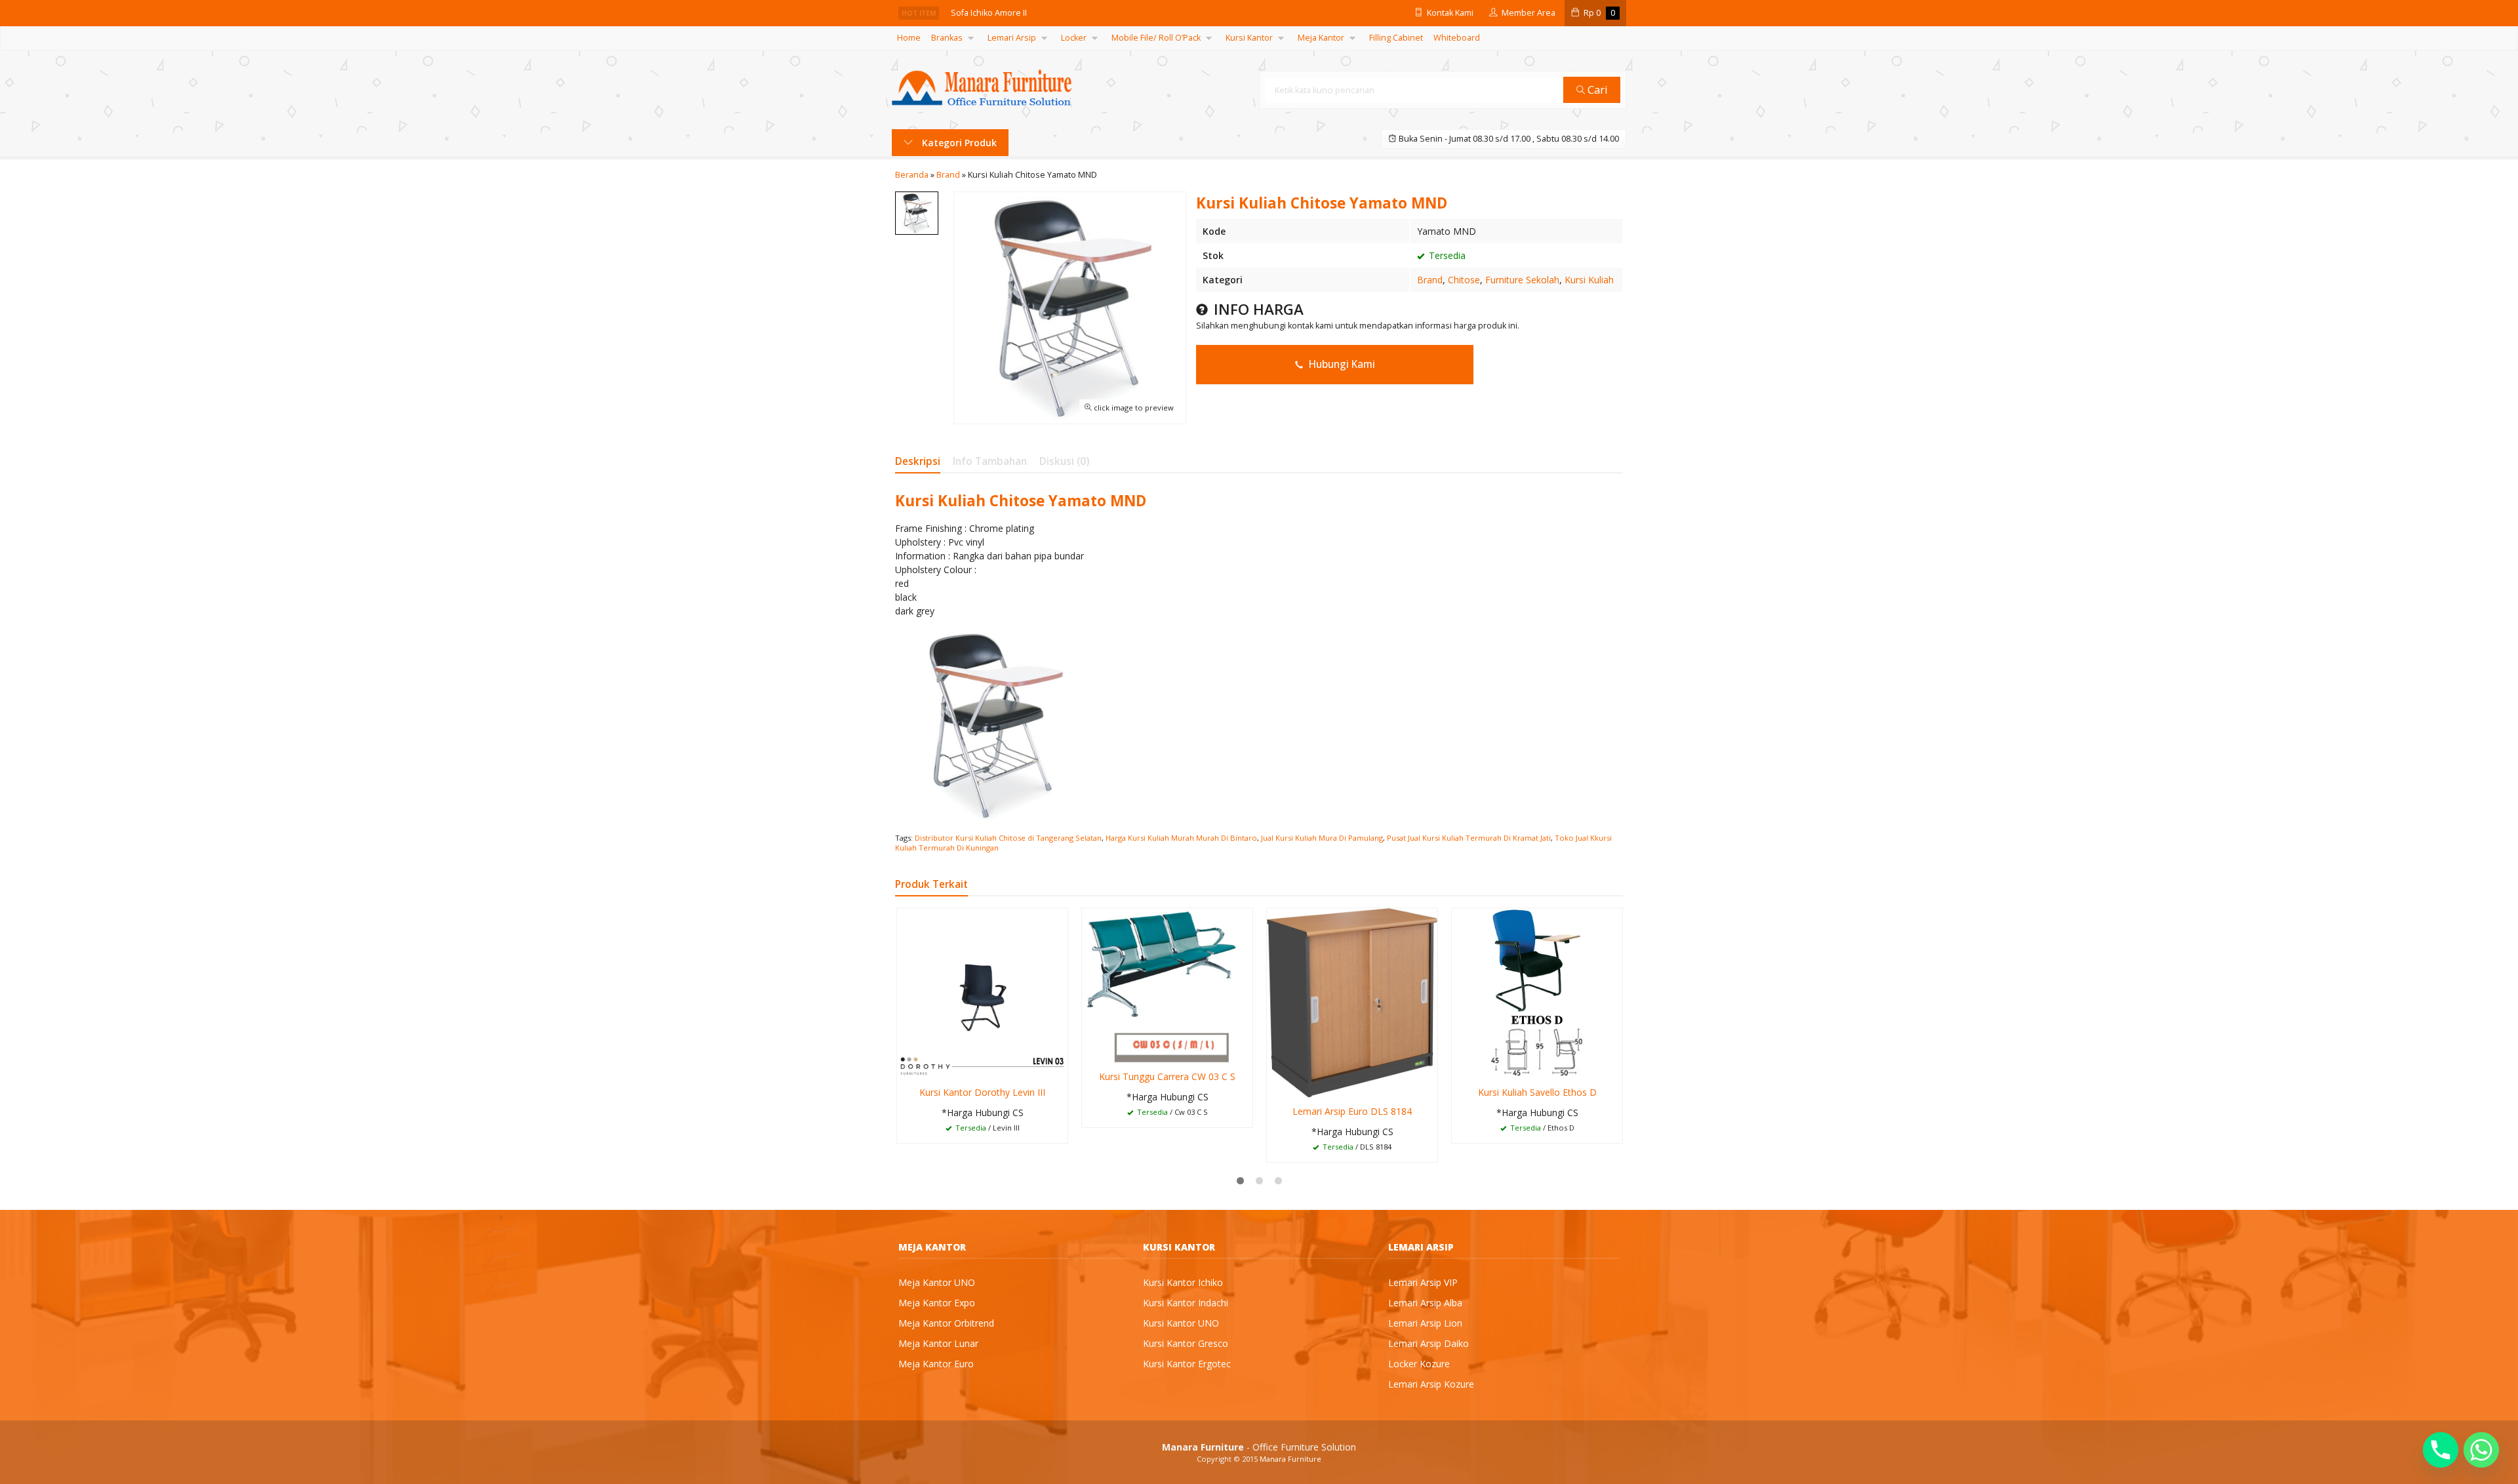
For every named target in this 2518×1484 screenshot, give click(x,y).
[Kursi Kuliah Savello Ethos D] (1537, 993)
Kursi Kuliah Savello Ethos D (1537, 1092)
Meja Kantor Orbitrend (946, 1323)
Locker (1074, 38)
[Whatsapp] (2481, 1450)
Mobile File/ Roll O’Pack (1156, 38)
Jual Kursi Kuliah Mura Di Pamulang (1322, 838)
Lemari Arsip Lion (1425, 1323)
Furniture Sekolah (1522, 280)
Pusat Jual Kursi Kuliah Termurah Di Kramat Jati (1469, 838)
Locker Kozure (1419, 1364)
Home (909, 38)
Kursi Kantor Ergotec (1187, 1364)
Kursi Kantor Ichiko (1183, 1282)
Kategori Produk (958, 143)
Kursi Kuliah (1589, 280)
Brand (1430, 280)
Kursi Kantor (1249, 38)
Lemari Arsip (1012, 38)
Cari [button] (1596, 90)
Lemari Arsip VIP (1423, 1282)
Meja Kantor (1321, 38)
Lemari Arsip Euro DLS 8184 (1352, 1111)
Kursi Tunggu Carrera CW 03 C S (1167, 1076)
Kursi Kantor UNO (1181, 1323)
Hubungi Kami (1341, 364)
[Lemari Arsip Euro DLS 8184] (1352, 1002)
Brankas (947, 38)
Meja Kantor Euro (936, 1364)
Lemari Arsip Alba (1425, 1303)
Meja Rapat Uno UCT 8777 (1001, 13)
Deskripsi (918, 461)
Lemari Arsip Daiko (1429, 1343)
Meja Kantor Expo (937, 1303)
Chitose (1464, 280)
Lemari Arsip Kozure (1431, 1384)
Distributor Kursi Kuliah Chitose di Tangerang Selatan (1008, 838)
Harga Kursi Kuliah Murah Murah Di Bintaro (1181, 838)
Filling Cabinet (1396, 38)
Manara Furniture (1290, 1459)
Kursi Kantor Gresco (1186, 1343)
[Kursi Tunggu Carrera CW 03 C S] (1167, 985)
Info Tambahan (990, 461)
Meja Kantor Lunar (938, 1343)
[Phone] (2441, 1450)
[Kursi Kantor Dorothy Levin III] (982, 993)
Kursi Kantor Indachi (1186, 1303)
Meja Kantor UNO (937, 1282)
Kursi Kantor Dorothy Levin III (982, 1092)
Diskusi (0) (1064, 461)
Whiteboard (1457, 38)
